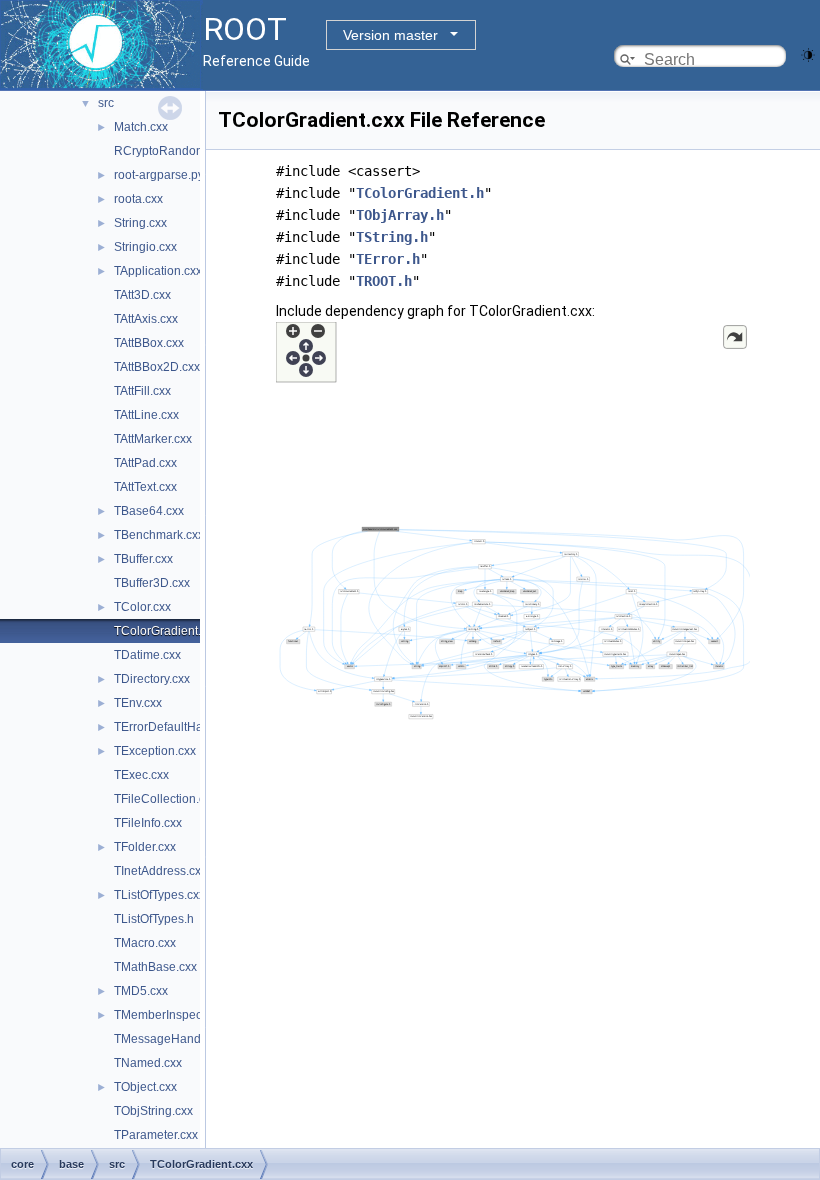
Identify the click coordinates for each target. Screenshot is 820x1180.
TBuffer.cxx (143, 559)
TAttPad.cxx (145, 463)
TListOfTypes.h (154, 919)
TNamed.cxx (148, 1063)
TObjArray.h (400, 215)
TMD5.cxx (141, 991)
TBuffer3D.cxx (152, 583)
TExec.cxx (141, 775)
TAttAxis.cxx (146, 319)
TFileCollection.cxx (165, 799)
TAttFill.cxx (142, 391)
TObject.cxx (145, 1087)
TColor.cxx (142, 607)
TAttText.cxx (145, 487)
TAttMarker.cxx (153, 439)
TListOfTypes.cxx (159, 895)
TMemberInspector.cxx (175, 1015)
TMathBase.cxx (155, 967)
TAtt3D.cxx (142, 295)
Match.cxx (141, 127)
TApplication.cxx (158, 271)
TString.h (392, 237)
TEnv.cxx (138, 703)
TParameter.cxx (156, 1135)
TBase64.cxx (149, 511)
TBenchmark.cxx (159, 535)
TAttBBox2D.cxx (157, 367)
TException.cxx (155, 751)
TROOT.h (384, 281)
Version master (390, 35)
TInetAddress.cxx (160, 871)
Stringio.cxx (145, 247)
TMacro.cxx (145, 943)
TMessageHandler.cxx (174, 1039)
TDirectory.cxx (152, 679)
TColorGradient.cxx (166, 631)
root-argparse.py (159, 175)
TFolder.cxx (145, 847)
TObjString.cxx (153, 1111)
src (106, 103)
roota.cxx (138, 199)
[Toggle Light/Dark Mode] (808, 53)
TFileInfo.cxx (148, 823)
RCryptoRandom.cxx (170, 151)
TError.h (388, 259)
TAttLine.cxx (146, 415)
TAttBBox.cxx (149, 343)
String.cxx (140, 223)
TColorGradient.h (420, 193)
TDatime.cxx (147, 655)
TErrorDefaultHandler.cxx (182, 727)
